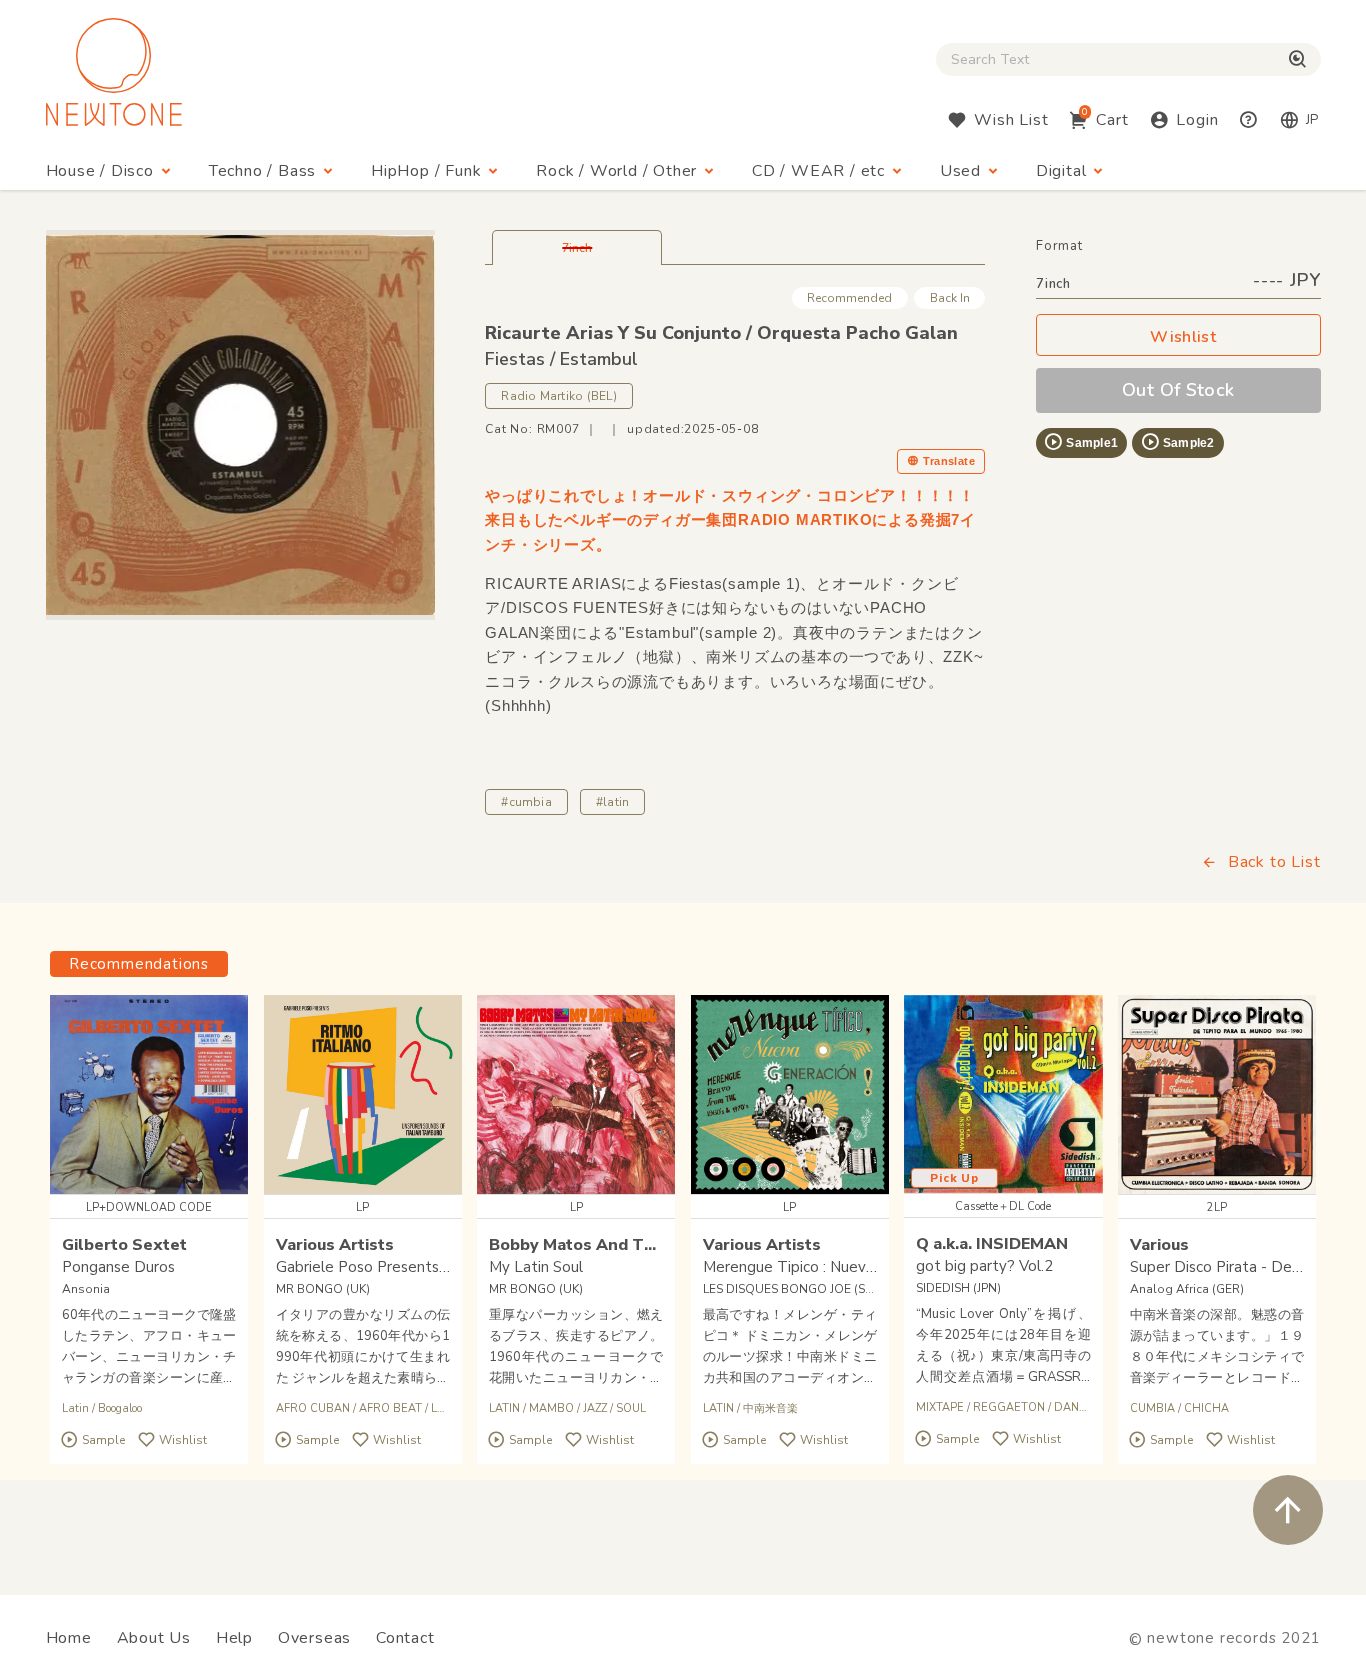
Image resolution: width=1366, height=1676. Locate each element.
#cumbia (526, 802)
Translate (949, 461)
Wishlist (1183, 337)
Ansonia (86, 1289)
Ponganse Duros (118, 1267)
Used (960, 171)
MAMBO (551, 1408)
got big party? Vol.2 (984, 1266)
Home (69, 1638)
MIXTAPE (940, 1407)
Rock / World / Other (616, 171)
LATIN (446, 1408)
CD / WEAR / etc (818, 171)
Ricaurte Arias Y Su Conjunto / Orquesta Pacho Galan (721, 333)
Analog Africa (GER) (1187, 1289)
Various (1159, 1245)
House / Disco (100, 171)
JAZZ (595, 1408)
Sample (103, 1440)
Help (234, 1638)
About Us (154, 1638)
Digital (1061, 171)
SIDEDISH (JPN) (958, 1288)
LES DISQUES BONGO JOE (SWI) (794, 1289)
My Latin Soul (536, 1267)
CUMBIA (1152, 1408)
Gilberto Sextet (124, 1245)
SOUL (631, 1408)
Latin (75, 1408)
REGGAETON (1009, 1407)
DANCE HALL (1090, 1407)
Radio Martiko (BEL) (559, 396)
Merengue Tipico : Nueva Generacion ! (832, 1267)
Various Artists (335, 1245)
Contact (405, 1638)
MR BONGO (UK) (323, 1289)
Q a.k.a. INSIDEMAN (992, 1244)
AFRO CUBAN (313, 1408)
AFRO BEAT (390, 1408)
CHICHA (1206, 1408)
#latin (612, 802)
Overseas (314, 1638)
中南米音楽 (770, 1408)
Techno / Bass (262, 171)
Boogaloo (120, 1408)
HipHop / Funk (426, 171)
